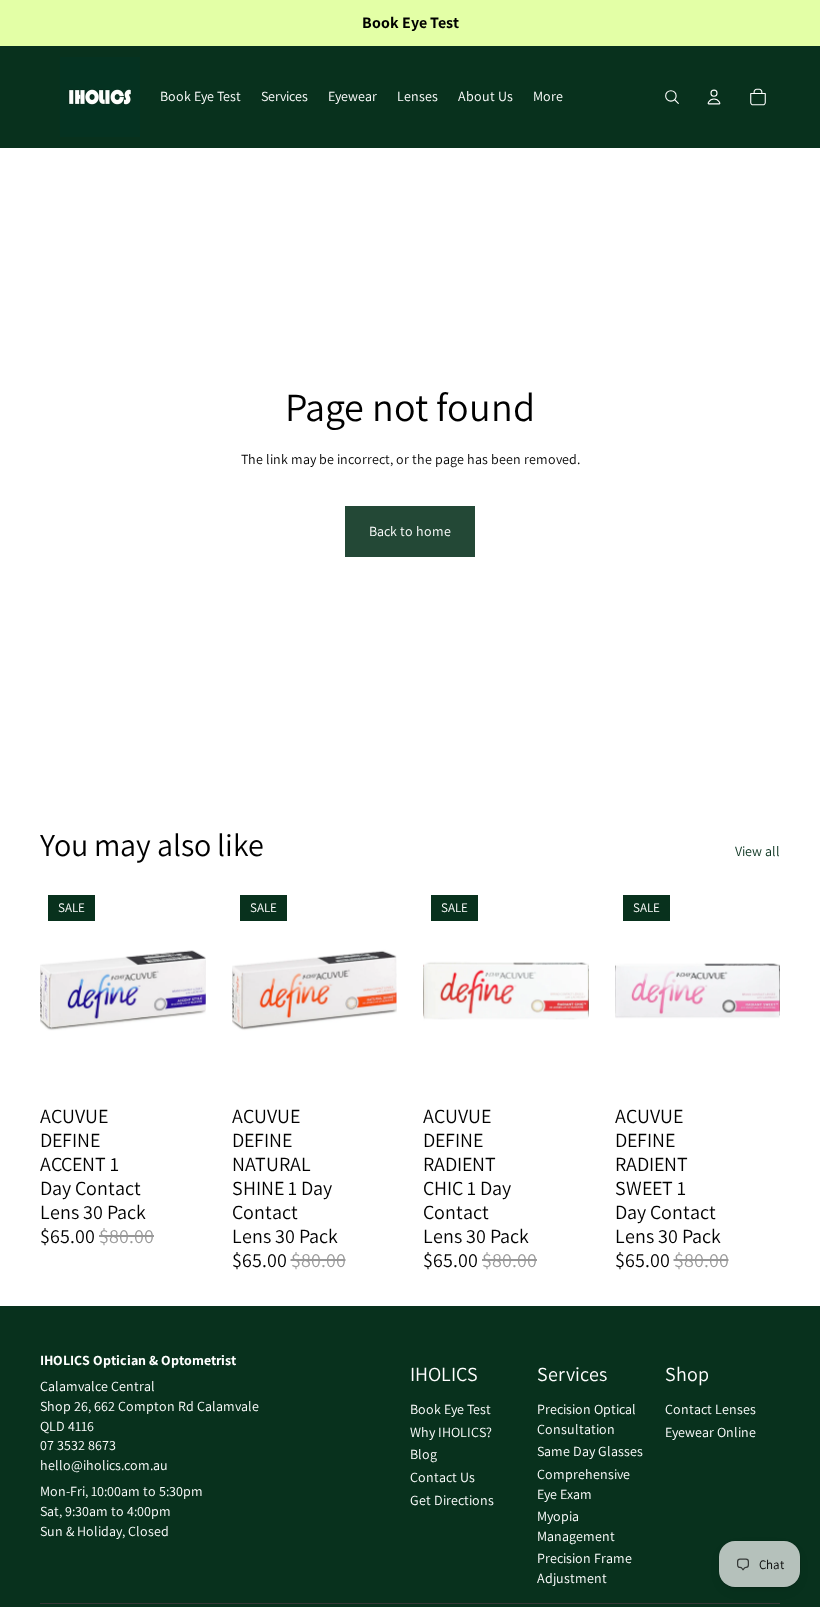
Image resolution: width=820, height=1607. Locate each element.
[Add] (175, 1063)
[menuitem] (548, 97)
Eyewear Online (710, 1431)
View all (757, 851)
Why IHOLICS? (451, 1431)
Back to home (410, 531)
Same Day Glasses (590, 1451)
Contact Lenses (710, 1409)
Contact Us (442, 1477)
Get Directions (452, 1499)
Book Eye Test (450, 1409)
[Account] (714, 97)
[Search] (672, 97)
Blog (423, 1454)
